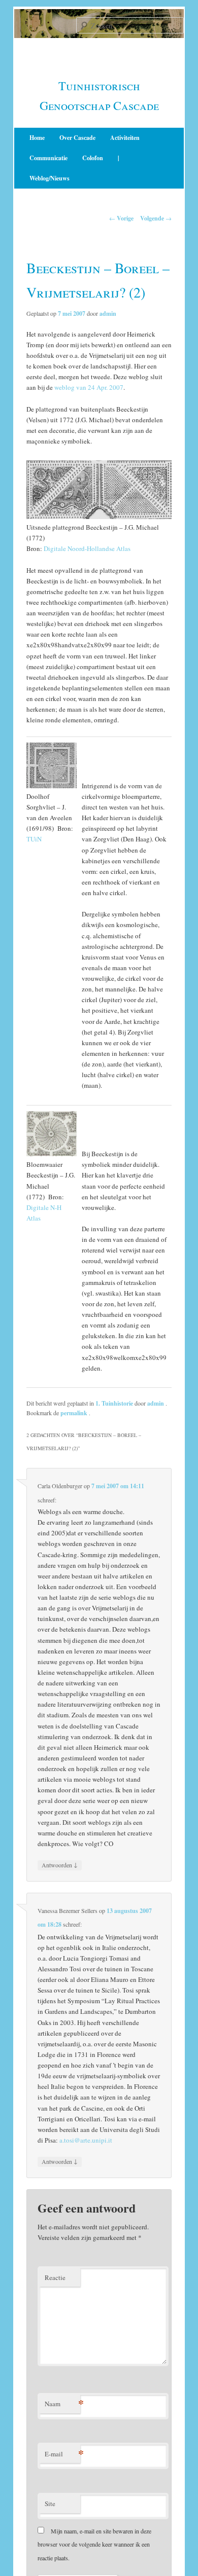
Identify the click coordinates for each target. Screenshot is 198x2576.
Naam (62, 2403)
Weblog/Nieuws (49, 178)
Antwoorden (60, 1865)
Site (50, 2504)
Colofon (93, 158)
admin (108, 314)
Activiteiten (125, 138)
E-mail (62, 2454)
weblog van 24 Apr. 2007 (89, 387)
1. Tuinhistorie (114, 1403)
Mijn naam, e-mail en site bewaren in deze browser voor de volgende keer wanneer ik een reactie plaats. (94, 2544)
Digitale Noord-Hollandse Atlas (87, 548)
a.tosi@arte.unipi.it (86, 2140)
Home (37, 138)
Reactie (55, 2277)
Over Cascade (77, 138)
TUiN (34, 839)
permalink (75, 1413)
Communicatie (48, 158)
